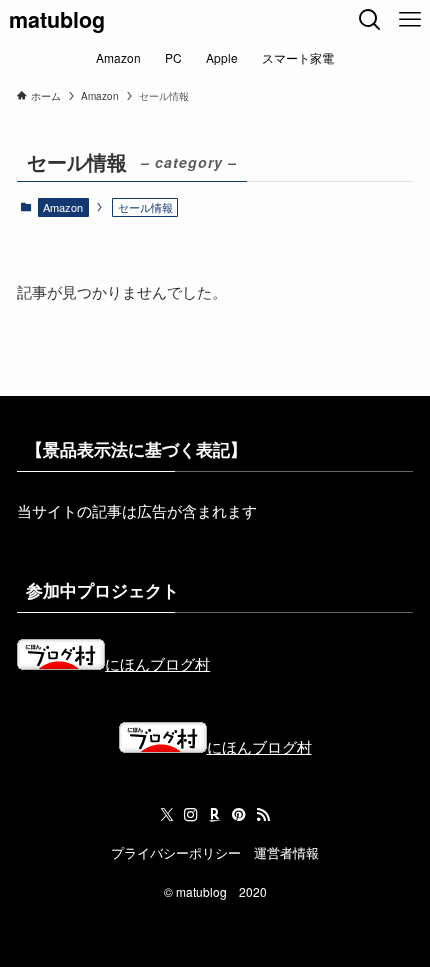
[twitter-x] (167, 815)
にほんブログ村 (157, 663)
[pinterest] (239, 815)
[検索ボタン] (370, 20)
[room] (215, 815)
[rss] (263, 815)
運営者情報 (286, 852)
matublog (57, 20)
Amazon (63, 207)
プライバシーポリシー (176, 852)
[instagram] (191, 815)
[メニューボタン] (410, 20)
